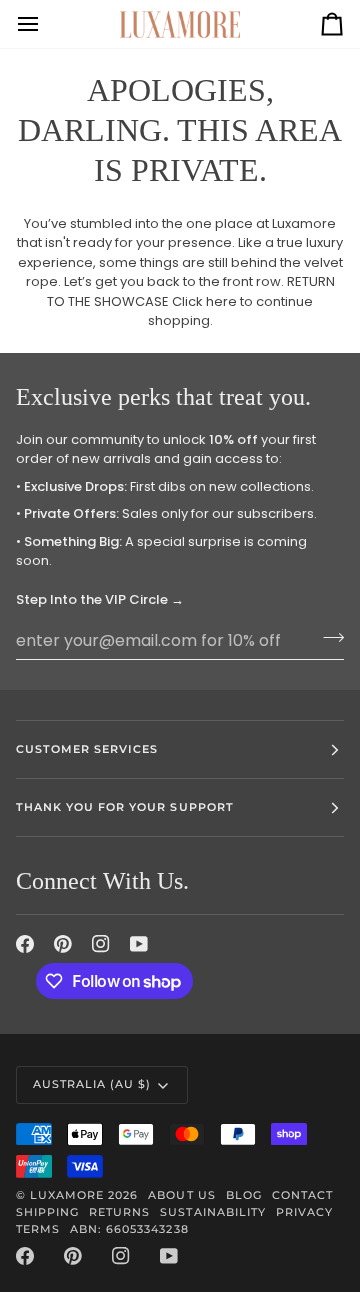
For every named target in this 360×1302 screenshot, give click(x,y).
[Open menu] (46, 24)
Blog (244, 1195)
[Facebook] (25, 944)
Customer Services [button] (87, 749)
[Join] (327, 638)
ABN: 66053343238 (129, 1229)
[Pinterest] (63, 944)
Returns (119, 1212)
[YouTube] (139, 944)
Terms (38, 1229)
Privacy (304, 1212)
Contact (302, 1195)
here (221, 301)
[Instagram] (101, 944)
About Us (181, 1195)
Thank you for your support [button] (125, 807)
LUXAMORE (67, 1195)
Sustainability (212, 1212)
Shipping (47, 1212)
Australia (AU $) (92, 1084)
